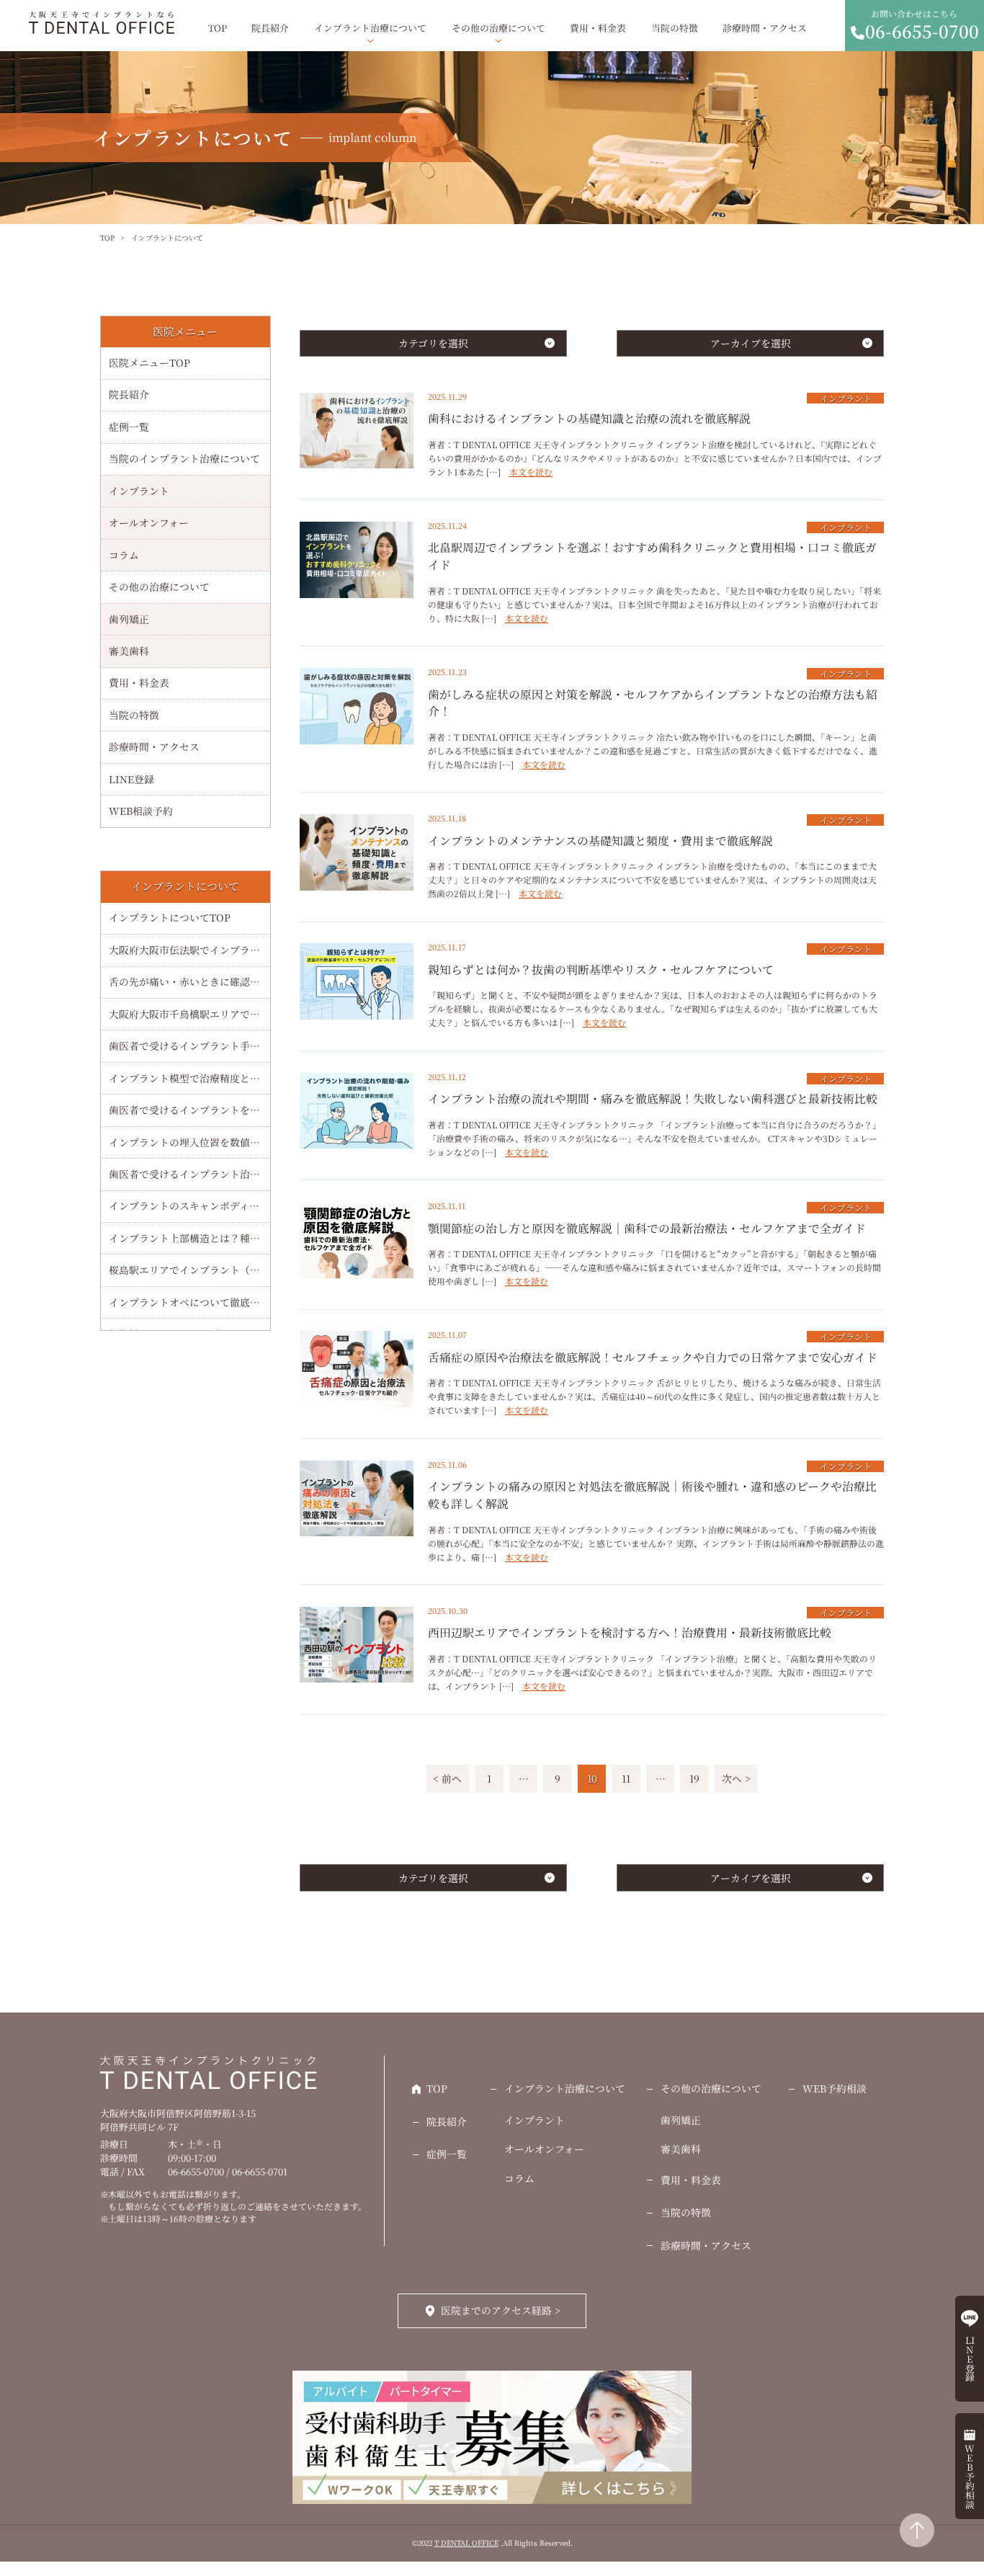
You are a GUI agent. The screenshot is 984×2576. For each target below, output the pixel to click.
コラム (124, 555)
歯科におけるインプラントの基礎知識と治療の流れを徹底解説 (589, 418)
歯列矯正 (129, 619)
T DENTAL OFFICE (466, 2543)
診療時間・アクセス (765, 28)
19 (694, 1778)
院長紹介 (270, 28)
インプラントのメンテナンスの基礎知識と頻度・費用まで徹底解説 (600, 841)
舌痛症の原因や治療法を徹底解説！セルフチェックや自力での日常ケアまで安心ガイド (653, 1357)
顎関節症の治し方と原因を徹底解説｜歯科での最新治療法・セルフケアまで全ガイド (647, 1228)
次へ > (736, 1778)
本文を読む (531, 472)
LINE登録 (131, 779)
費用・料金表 (598, 28)
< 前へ (447, 1778)
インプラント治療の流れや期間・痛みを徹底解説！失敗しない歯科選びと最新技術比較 (653, 1098)
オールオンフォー (149, 522)
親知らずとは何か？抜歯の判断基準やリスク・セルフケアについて (601, 970)
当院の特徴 (675, 28)
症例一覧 (129, 427)
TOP (218, 28)
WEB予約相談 (835, 2088)
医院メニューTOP (149, 362)
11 (626, 1778)
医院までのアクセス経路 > (501, 2310)
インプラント (846, 398)
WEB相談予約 (141, 811)
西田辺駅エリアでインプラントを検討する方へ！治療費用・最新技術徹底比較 (630, 1632)
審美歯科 (129, 651)
